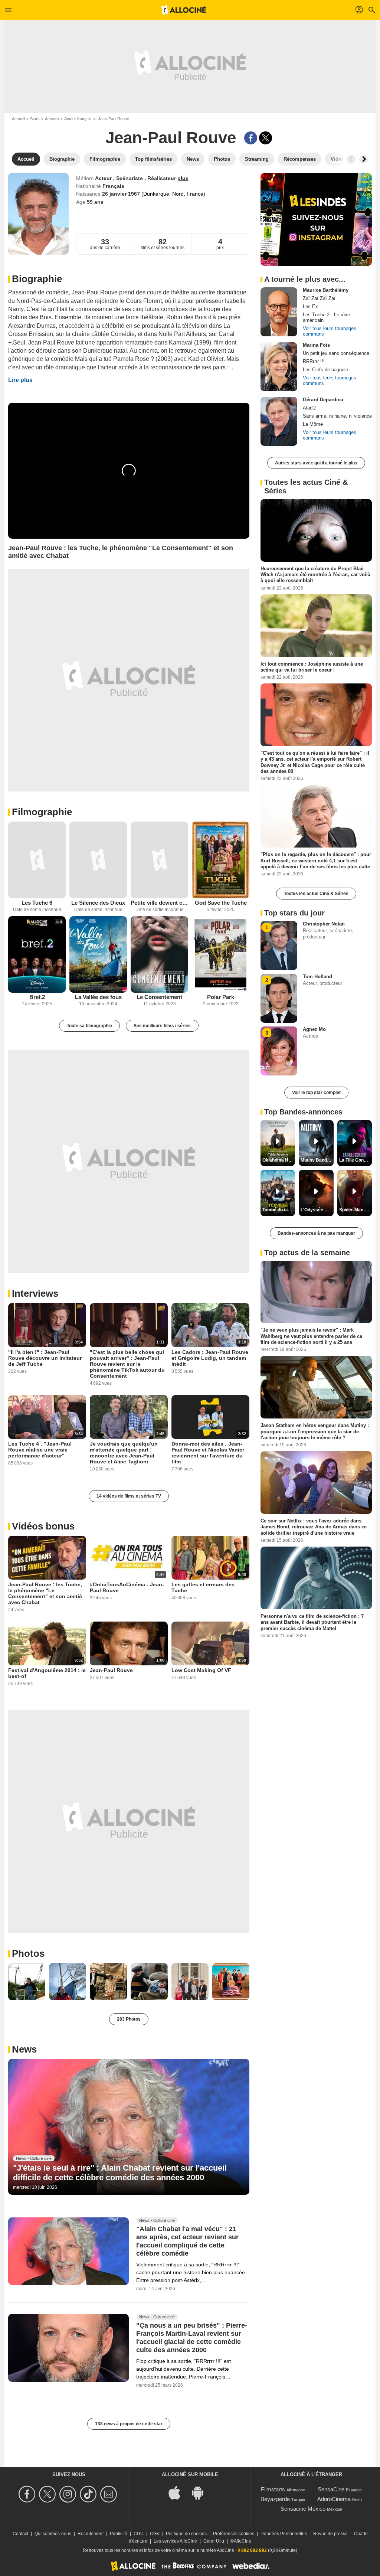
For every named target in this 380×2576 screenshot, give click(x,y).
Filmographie (42, 812)
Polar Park (221, 997)
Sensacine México (303, 2509)
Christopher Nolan (324, 924)
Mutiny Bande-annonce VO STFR (317, 1160)
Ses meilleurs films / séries (162, 1026)
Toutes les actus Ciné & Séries (316, 894)
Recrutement (91, 2534)
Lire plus (20, 380)
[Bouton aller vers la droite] (364, 159)
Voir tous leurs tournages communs (330, 331)
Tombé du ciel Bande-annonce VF (279, 1210)
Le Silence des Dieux (98, 903)
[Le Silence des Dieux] (98, 860)
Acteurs (52, 119)
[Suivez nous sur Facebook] (28, 2494)
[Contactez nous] (110, 2494)
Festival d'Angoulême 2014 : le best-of (47, 1673)
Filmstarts (273, 2489)
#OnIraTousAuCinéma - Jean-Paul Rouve (127, 1587)
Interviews (35, 1293)
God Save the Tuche (221, 903)
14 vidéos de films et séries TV (129, 1496)
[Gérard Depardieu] (279, 421)
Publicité (119, 2534)
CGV (155, 2534)
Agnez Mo (314, 1029)
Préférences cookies (234, 2534)
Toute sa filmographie (89, 1026)
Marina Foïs (316, 345)
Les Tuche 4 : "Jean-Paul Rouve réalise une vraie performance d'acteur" (40, 1450)
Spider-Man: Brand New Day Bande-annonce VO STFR (356, 1210)
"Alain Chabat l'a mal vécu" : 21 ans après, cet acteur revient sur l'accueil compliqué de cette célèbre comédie (187, 2241)
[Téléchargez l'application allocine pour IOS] (178, 2492)
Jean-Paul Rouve (111, 1670)
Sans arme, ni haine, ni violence (337, 416)
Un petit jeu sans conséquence (336, 353)
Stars (35, 119)
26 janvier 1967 (122, 194)
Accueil (18, 119)
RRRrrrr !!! (314, 361)
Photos (28, 1953)
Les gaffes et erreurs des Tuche (203, 1587)
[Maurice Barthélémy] (279, 312)
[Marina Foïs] (279, 367)
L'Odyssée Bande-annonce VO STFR (317, 1210)
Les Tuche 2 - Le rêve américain (326, 317)
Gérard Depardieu (323, 400)
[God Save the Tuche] (221, 860)
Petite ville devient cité (159, 903)
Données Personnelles (284, 2534)
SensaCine (331, 2489)
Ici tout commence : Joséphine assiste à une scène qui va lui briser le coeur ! (312, 667)
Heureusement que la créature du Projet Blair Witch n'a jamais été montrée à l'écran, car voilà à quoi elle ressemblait (315, 575)
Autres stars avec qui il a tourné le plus (316, 463)
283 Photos (129, 2019)
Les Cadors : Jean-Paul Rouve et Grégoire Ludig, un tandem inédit (210, 1358)
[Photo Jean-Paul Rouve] (27, 1982)
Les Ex (310, 306)
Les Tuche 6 (37, 903)
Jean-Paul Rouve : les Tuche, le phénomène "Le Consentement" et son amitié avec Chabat (45, 1593)
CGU (139, 2534)
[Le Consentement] (159, 955)
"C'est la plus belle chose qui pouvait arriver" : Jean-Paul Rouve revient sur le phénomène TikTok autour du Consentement (127, 1364)
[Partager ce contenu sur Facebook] (251, 138)
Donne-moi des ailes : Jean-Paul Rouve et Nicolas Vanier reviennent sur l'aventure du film (208, 1453)
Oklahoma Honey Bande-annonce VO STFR (279, 1160)
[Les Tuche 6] (37, 860)
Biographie (37, 279)
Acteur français (78, 119)
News (24, 2049)
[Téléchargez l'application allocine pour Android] (202, 2492)
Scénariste (130, 178)
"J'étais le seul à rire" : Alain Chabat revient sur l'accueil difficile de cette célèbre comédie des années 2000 (120, 2173)
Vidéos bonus (43, 1526)
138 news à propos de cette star (129, 2424)
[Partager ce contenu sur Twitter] (266, 138)
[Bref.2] (37, 955)
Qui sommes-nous (53, 2534)
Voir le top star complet (316, 1093)
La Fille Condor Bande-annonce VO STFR (356, 1160)
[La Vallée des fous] (98, 955)
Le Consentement (159, 997)
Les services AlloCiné (175, 2541)
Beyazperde (275, 2499)
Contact (20, 2534)
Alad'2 (309, 408)
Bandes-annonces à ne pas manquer (316, 1233)
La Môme (313, 424)
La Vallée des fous (98, 997)
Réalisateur (162, 178)
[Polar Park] (221, 955)
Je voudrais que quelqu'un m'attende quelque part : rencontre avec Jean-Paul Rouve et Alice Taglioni (124, 1453)
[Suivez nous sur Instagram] (69, 2494)
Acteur (104, 178)
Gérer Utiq (214, 2541)
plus (183, 178)
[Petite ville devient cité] (159, 860)
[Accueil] (184, 10)
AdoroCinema (334, 2499)
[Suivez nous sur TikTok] (89, 2494)
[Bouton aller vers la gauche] (351, 159)
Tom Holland (317, 977)
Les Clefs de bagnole (325, 370)
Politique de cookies (186, 2534)
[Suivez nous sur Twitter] (48, 2494)
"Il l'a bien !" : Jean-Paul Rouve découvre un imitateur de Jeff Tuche (45, 1358)
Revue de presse (330, 2534)
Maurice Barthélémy (326, 290)
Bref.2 (37, 997)
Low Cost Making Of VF (201, 1670)
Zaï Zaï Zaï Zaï (319, 298)
